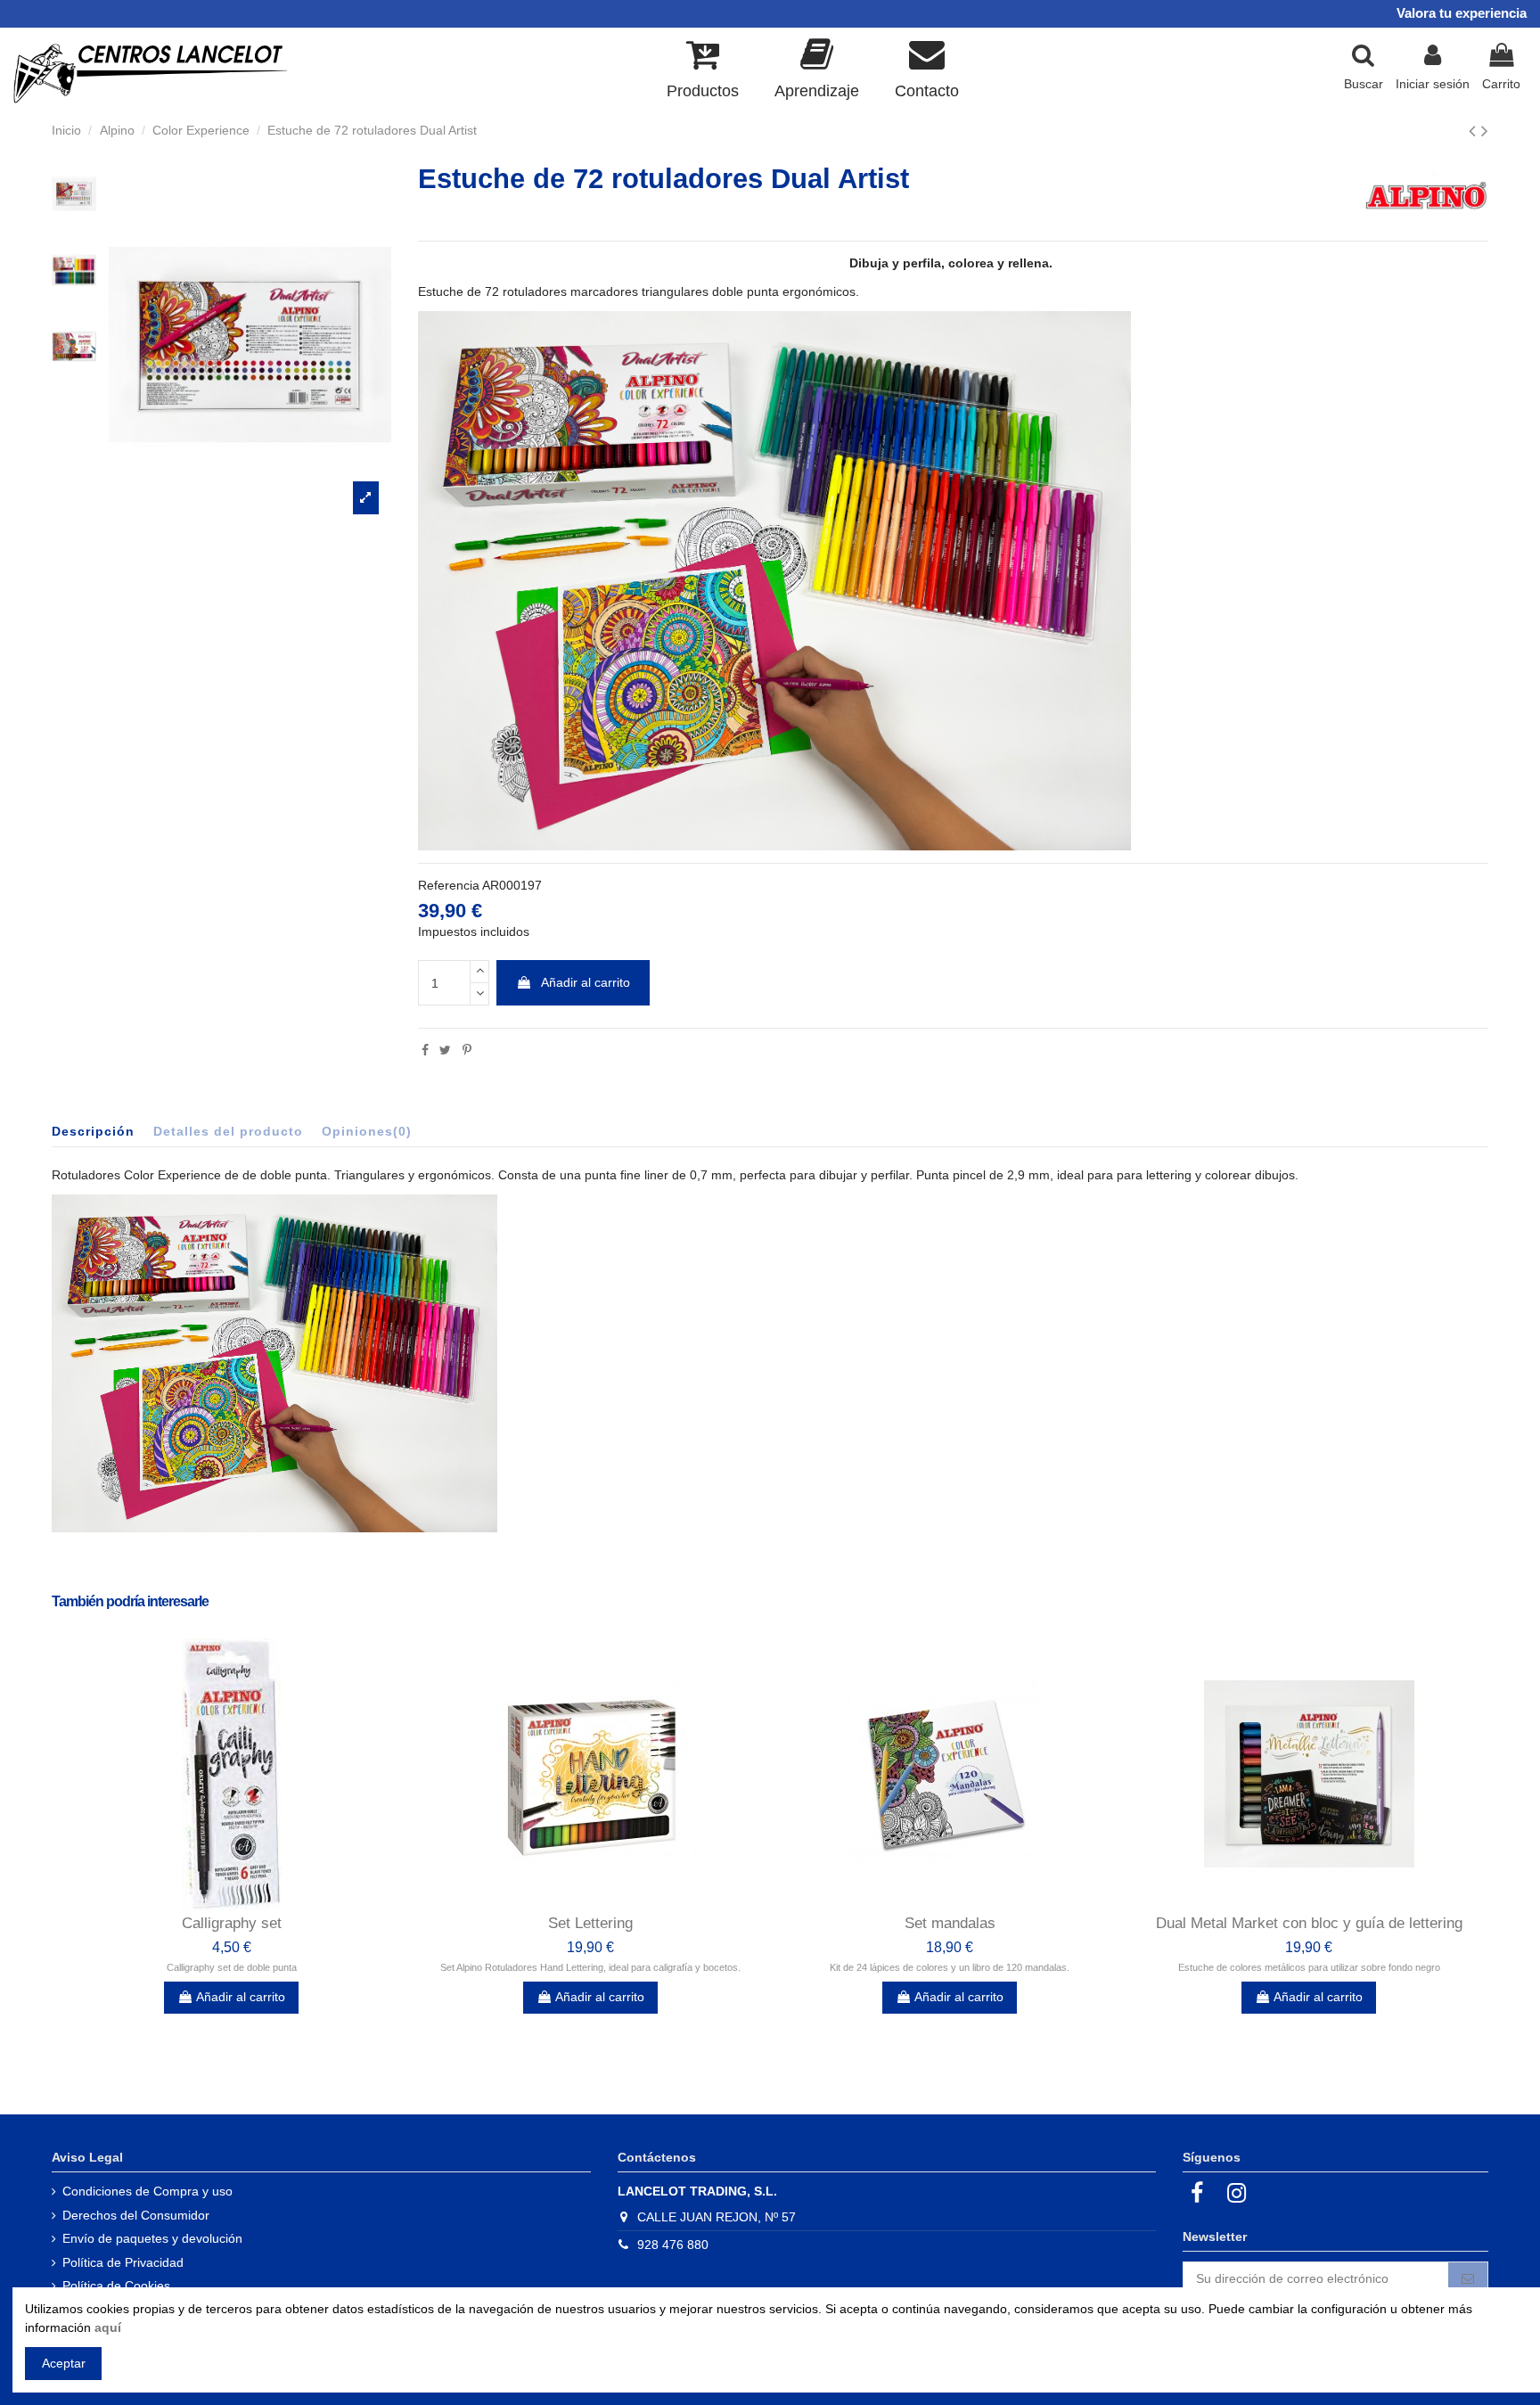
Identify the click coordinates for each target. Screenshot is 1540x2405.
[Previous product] (1475, 131)
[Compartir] (425, 1050)
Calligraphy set (232, 1923)
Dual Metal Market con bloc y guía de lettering (1309, 1923)
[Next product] (1485, 131)
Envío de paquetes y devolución (152, 2238)
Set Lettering (590, 1923)
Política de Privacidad (123, 2262)
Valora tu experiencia (1462, 13)
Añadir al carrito (586, 982)
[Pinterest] (467, 1050)
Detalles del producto (228, 1131)
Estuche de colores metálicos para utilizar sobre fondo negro (1309, 1967)
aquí (108, 2327)
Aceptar (64, 2363)
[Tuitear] (445, 1050)
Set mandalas (950, 1923)
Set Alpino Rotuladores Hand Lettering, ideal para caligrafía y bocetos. (590, 1967)
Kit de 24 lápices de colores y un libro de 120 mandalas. (950, 1967)
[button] (817, 67)
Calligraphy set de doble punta (232, 1967)
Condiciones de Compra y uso (147, 2191)
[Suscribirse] (1468, 2279)
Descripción (93, 1131)
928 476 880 (673, 2245)
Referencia (449, 885)
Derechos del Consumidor (136, 2215)
